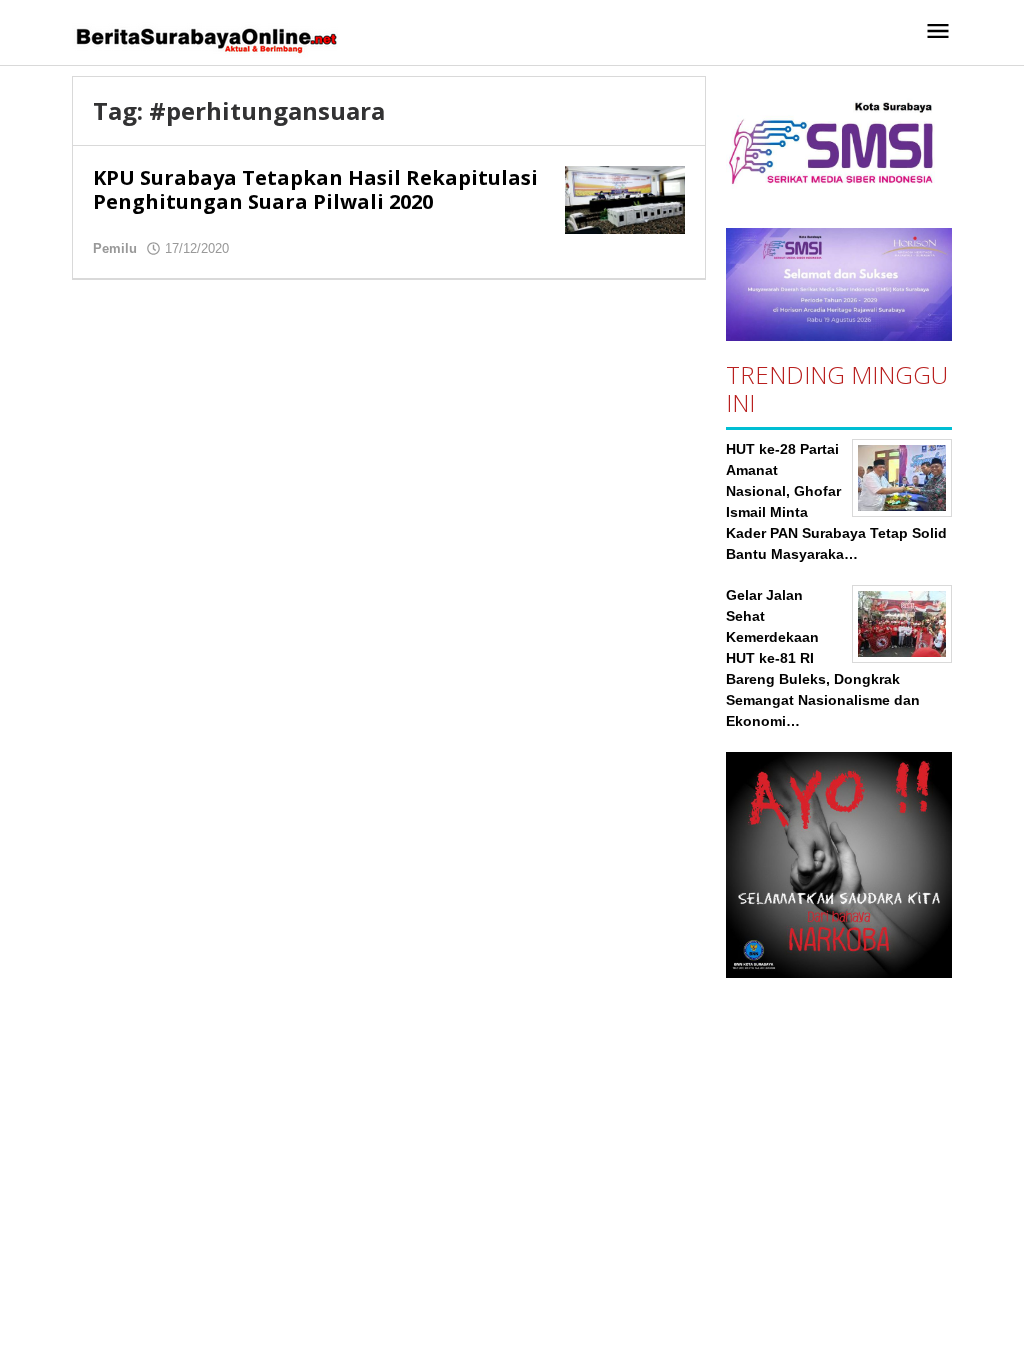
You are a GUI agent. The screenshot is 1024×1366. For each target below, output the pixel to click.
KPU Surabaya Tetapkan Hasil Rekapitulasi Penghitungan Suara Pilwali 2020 (315, 189)
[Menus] (938, 32)
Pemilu (115, 248)
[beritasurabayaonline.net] (205, 38)
